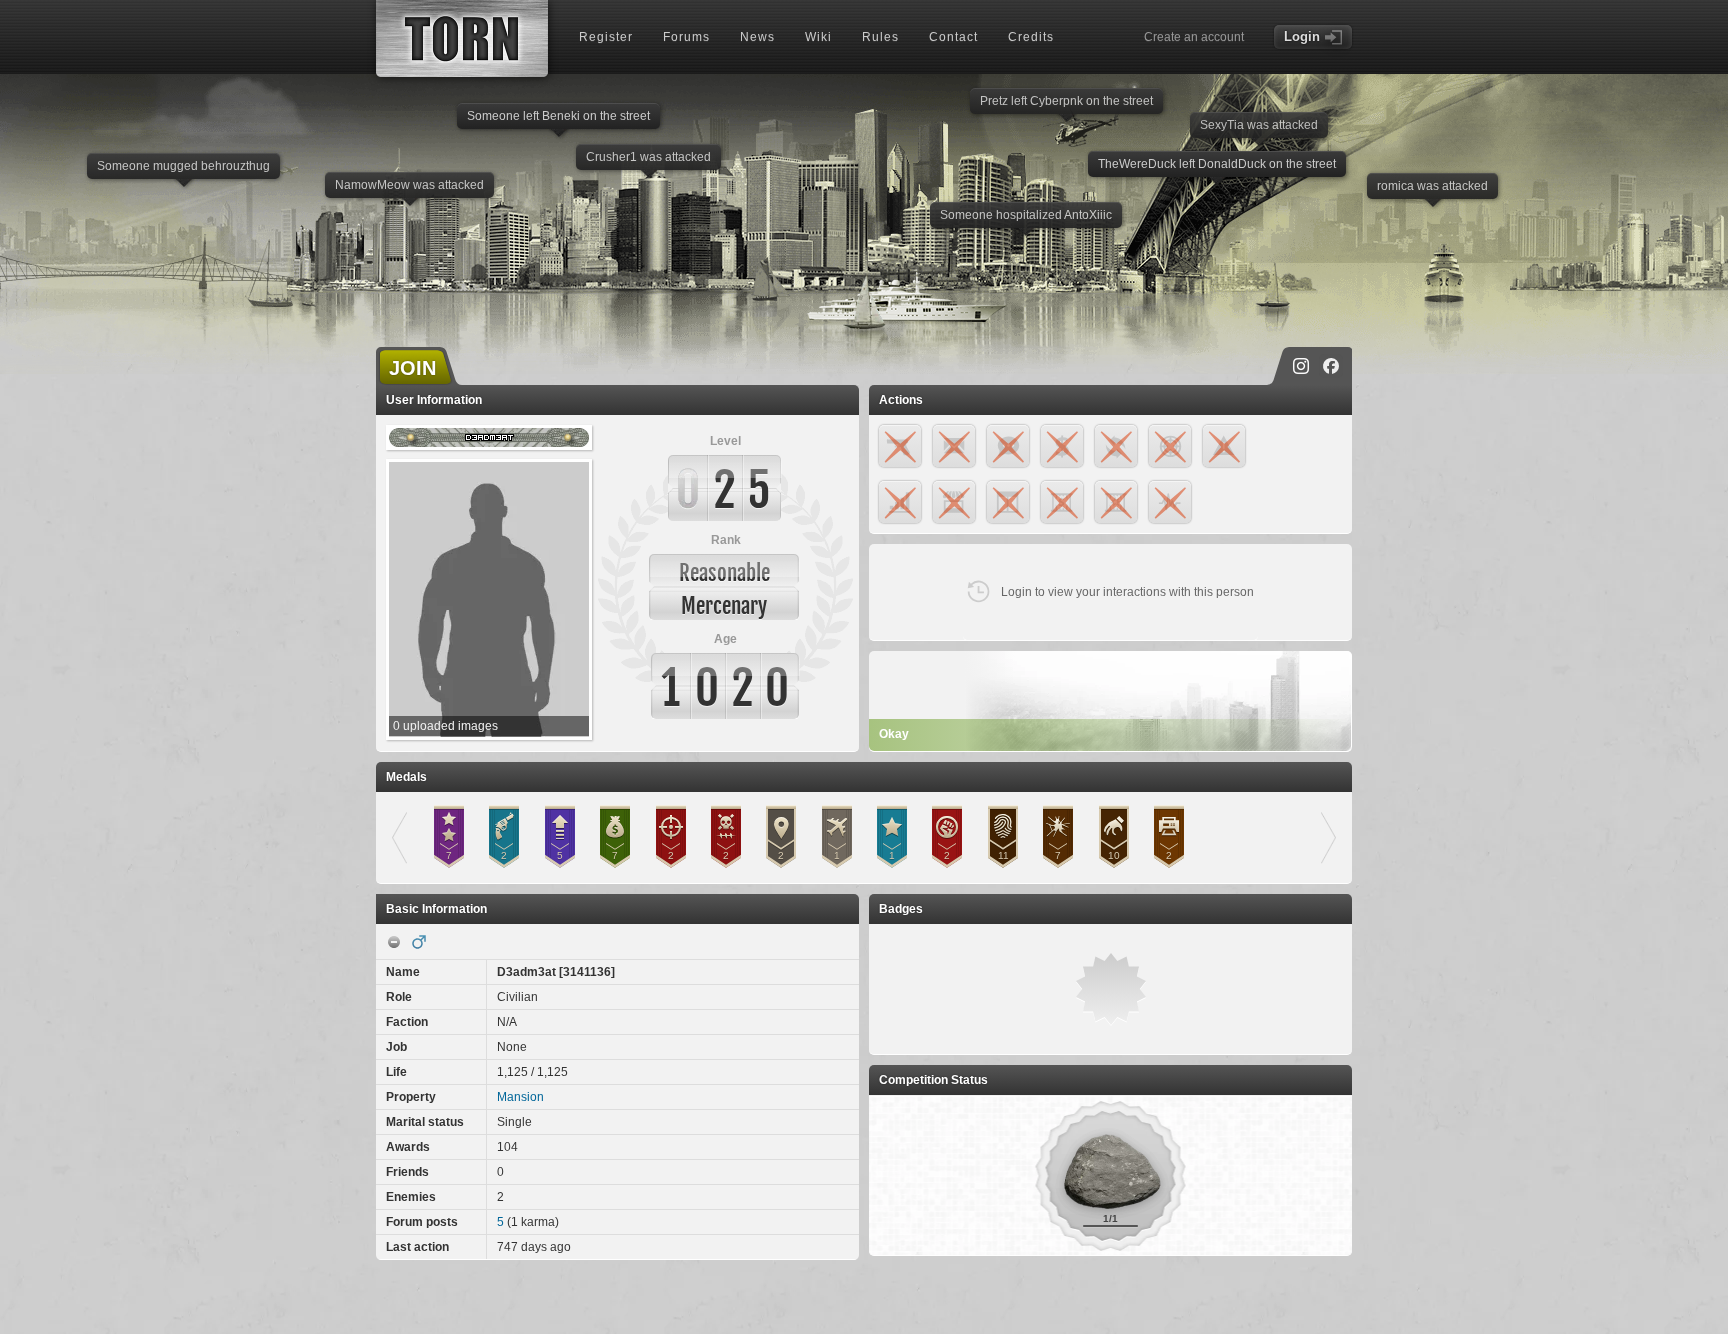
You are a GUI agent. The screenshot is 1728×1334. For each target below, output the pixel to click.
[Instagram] (1301, 366)
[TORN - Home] (462, 38)
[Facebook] (1331, 366)
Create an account (1194, 37)
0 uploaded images (445, 726)
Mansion (520, 1097)
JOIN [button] (412, 368)
